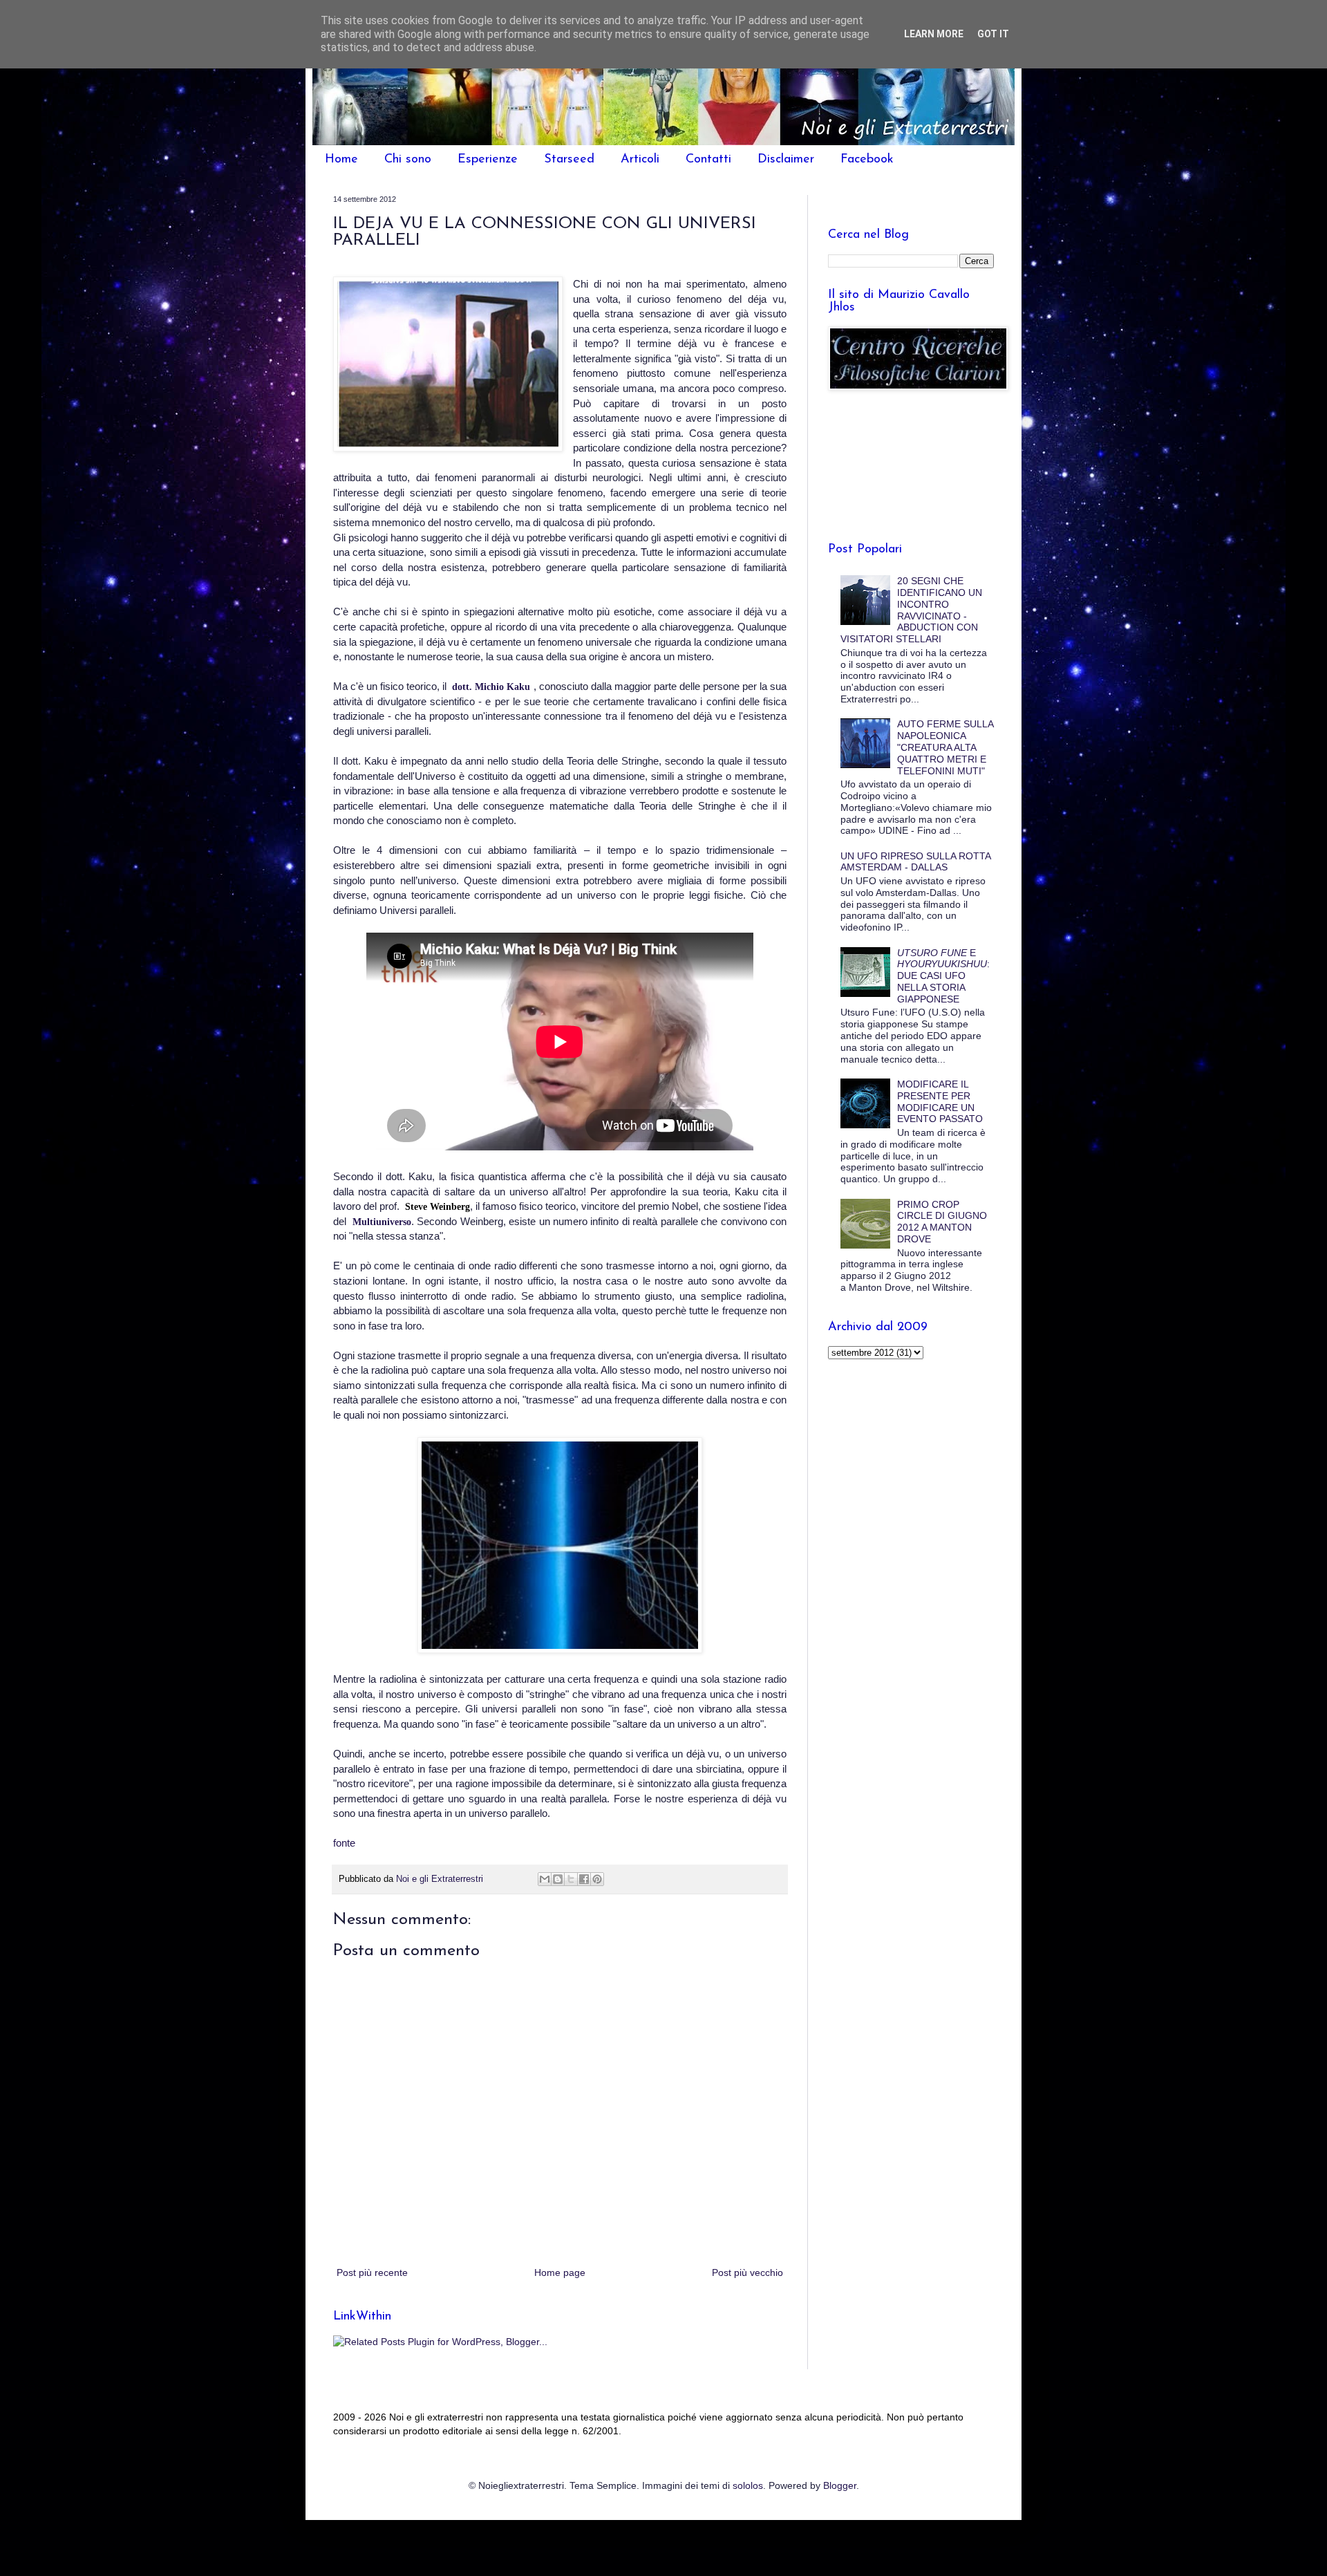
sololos (748, 2485)
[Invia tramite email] (545, 1879)
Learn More (934, 34)
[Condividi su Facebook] (584, 1879)
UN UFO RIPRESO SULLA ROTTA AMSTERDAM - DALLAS (915, 862)
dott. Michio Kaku (491, 687)
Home (341, 160)
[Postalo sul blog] (558, 1879)
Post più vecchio (747, 2272)
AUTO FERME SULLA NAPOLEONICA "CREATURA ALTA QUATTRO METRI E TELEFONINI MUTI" (945, 747)
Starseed (569, 160)
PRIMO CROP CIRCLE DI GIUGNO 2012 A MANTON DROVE (942, 1222)
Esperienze (488, 160)
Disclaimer (786, 160)
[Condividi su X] (571, 1879)
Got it (993, 34)
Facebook (867, 160)
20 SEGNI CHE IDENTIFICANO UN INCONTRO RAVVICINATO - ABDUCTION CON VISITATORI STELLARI (912, 610)
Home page (560, 2272)
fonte (344, 1843)
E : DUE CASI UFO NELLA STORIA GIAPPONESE (943, 976)
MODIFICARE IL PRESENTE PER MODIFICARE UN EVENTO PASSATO (940, 1101)
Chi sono (408, 160)
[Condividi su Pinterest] (597, 1879)
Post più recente (372, 2272)
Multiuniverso (382, 1222)
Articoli (640, 160)
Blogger (840, 2485)
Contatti (708, 160)
